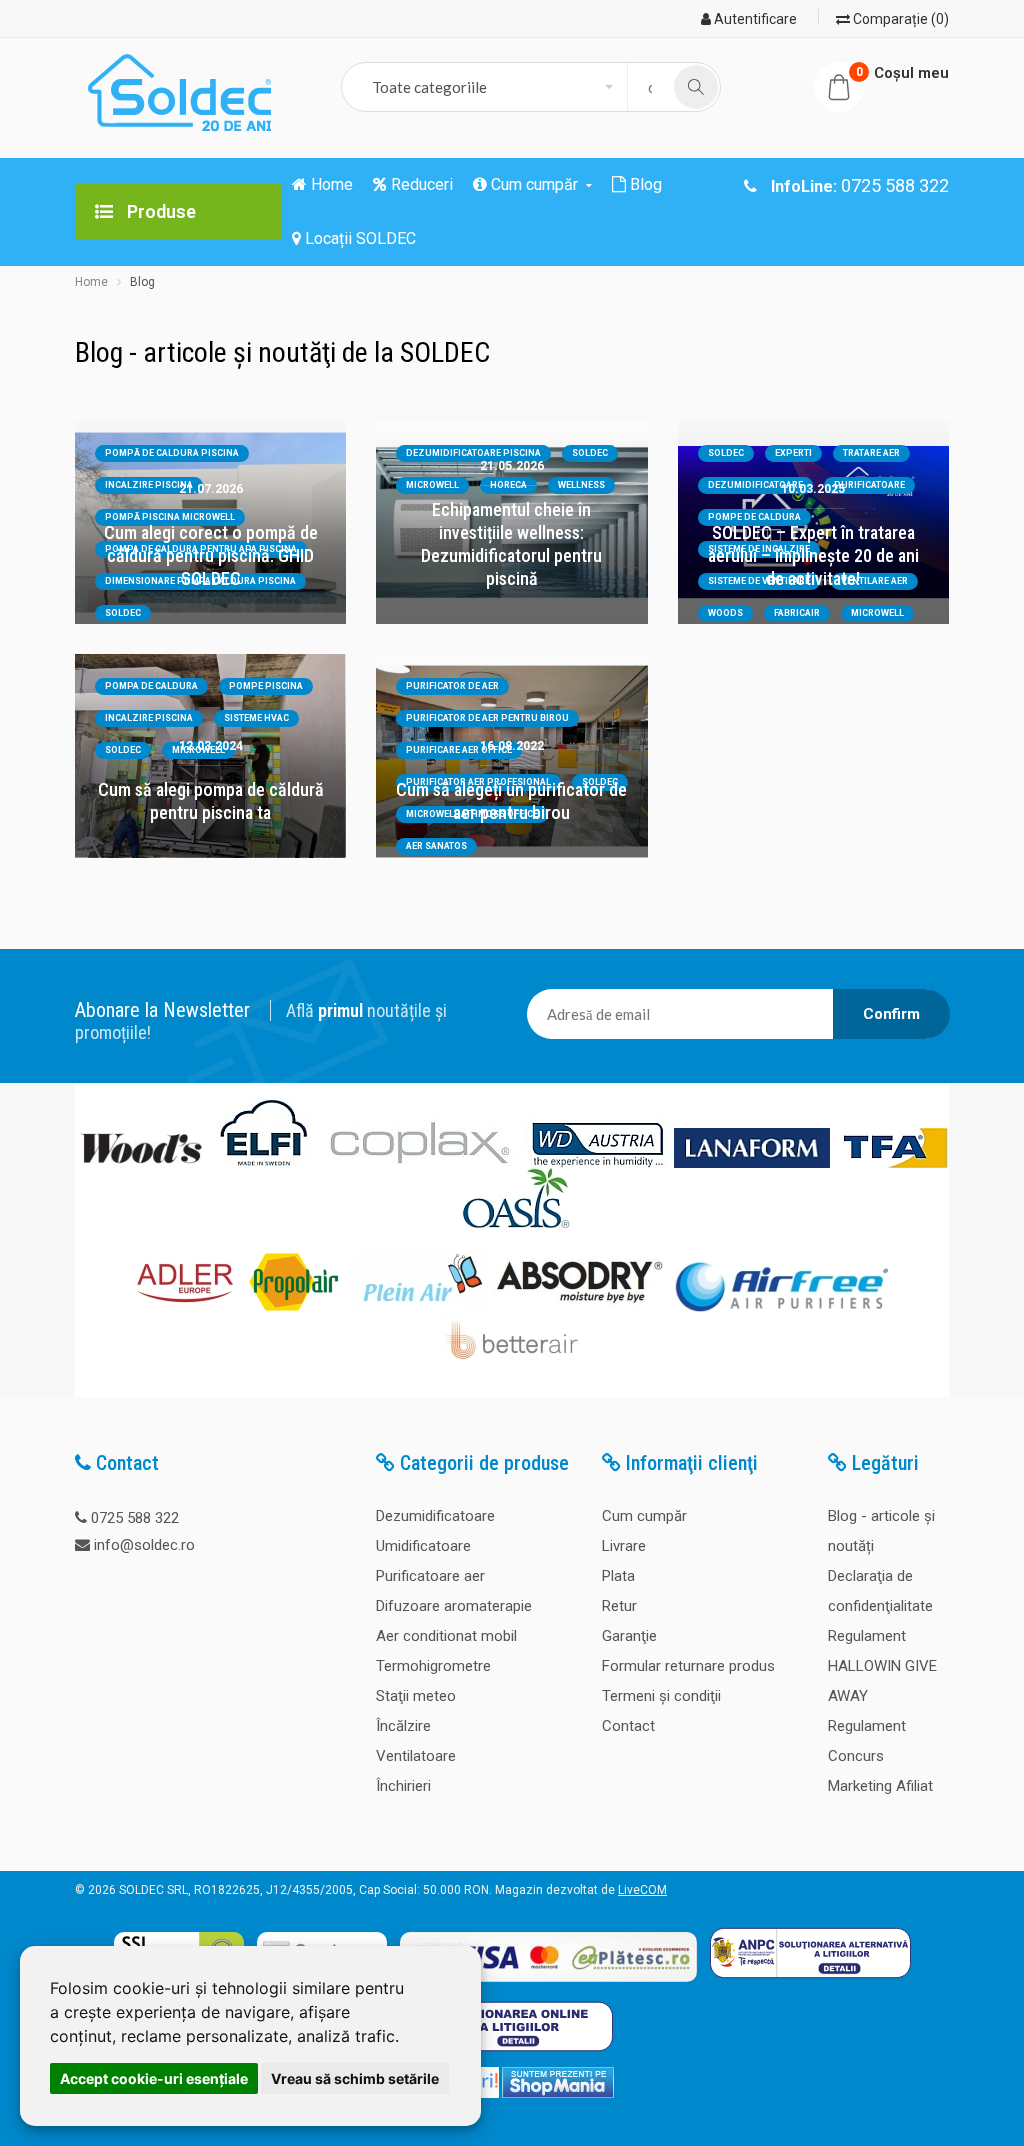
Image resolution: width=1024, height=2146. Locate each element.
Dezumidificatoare (435, 1516)
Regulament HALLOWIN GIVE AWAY (882, 1666)
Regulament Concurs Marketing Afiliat (880, 1756)
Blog (142, 282)
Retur (619, 1606)
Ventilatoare (416, 1756)
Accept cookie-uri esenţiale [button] (154, 2078)
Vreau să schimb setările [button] (355, 2078)
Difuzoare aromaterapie (454, 1606)
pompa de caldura (151, 686)
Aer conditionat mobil (446, 1636)
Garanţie (629, 1636)
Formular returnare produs (688, 1666)
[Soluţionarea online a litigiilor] (512, 2056)
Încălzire (403, 1726)
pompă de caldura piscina (172, 453)
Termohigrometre (433, 1666)
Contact (628, 1726)
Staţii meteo (416, 1696)
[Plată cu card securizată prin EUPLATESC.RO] (548, 1983)
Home (91, 282)
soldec (726, 453)
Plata (618, 1576)
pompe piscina (266, 686)
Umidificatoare (423, 1546)
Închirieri (403, 1786)
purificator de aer (452, 686)
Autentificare (754, 19)
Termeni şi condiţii (661, 1696)
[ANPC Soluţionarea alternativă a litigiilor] (810, 1983)
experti (793, 453)
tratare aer (871, 453)
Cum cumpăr (644, 1516)
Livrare (624, 1546)
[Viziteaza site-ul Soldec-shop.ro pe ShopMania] (558, 2094)
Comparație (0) (899, 19)
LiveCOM (642, 1890)
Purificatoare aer (430, 1576)
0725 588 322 (135, 1518)
